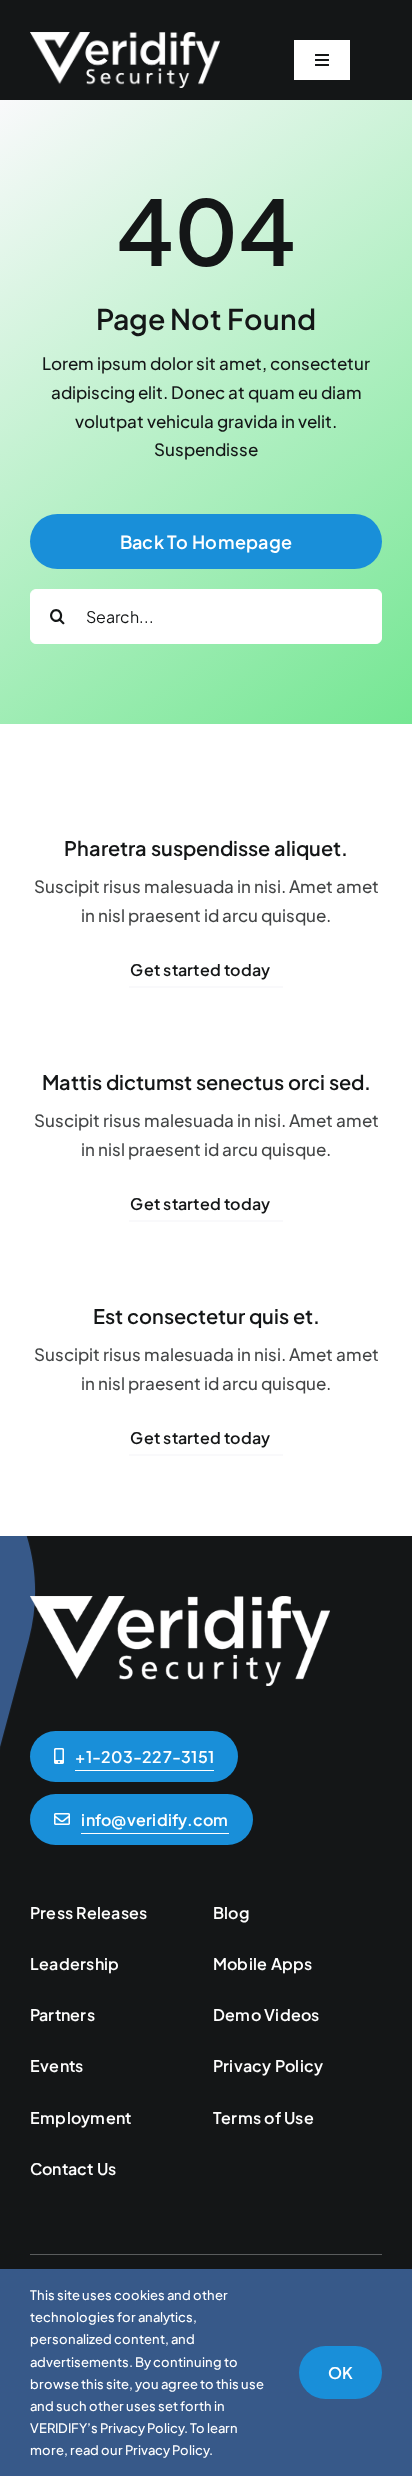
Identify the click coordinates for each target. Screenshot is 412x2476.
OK (340, 2372)
